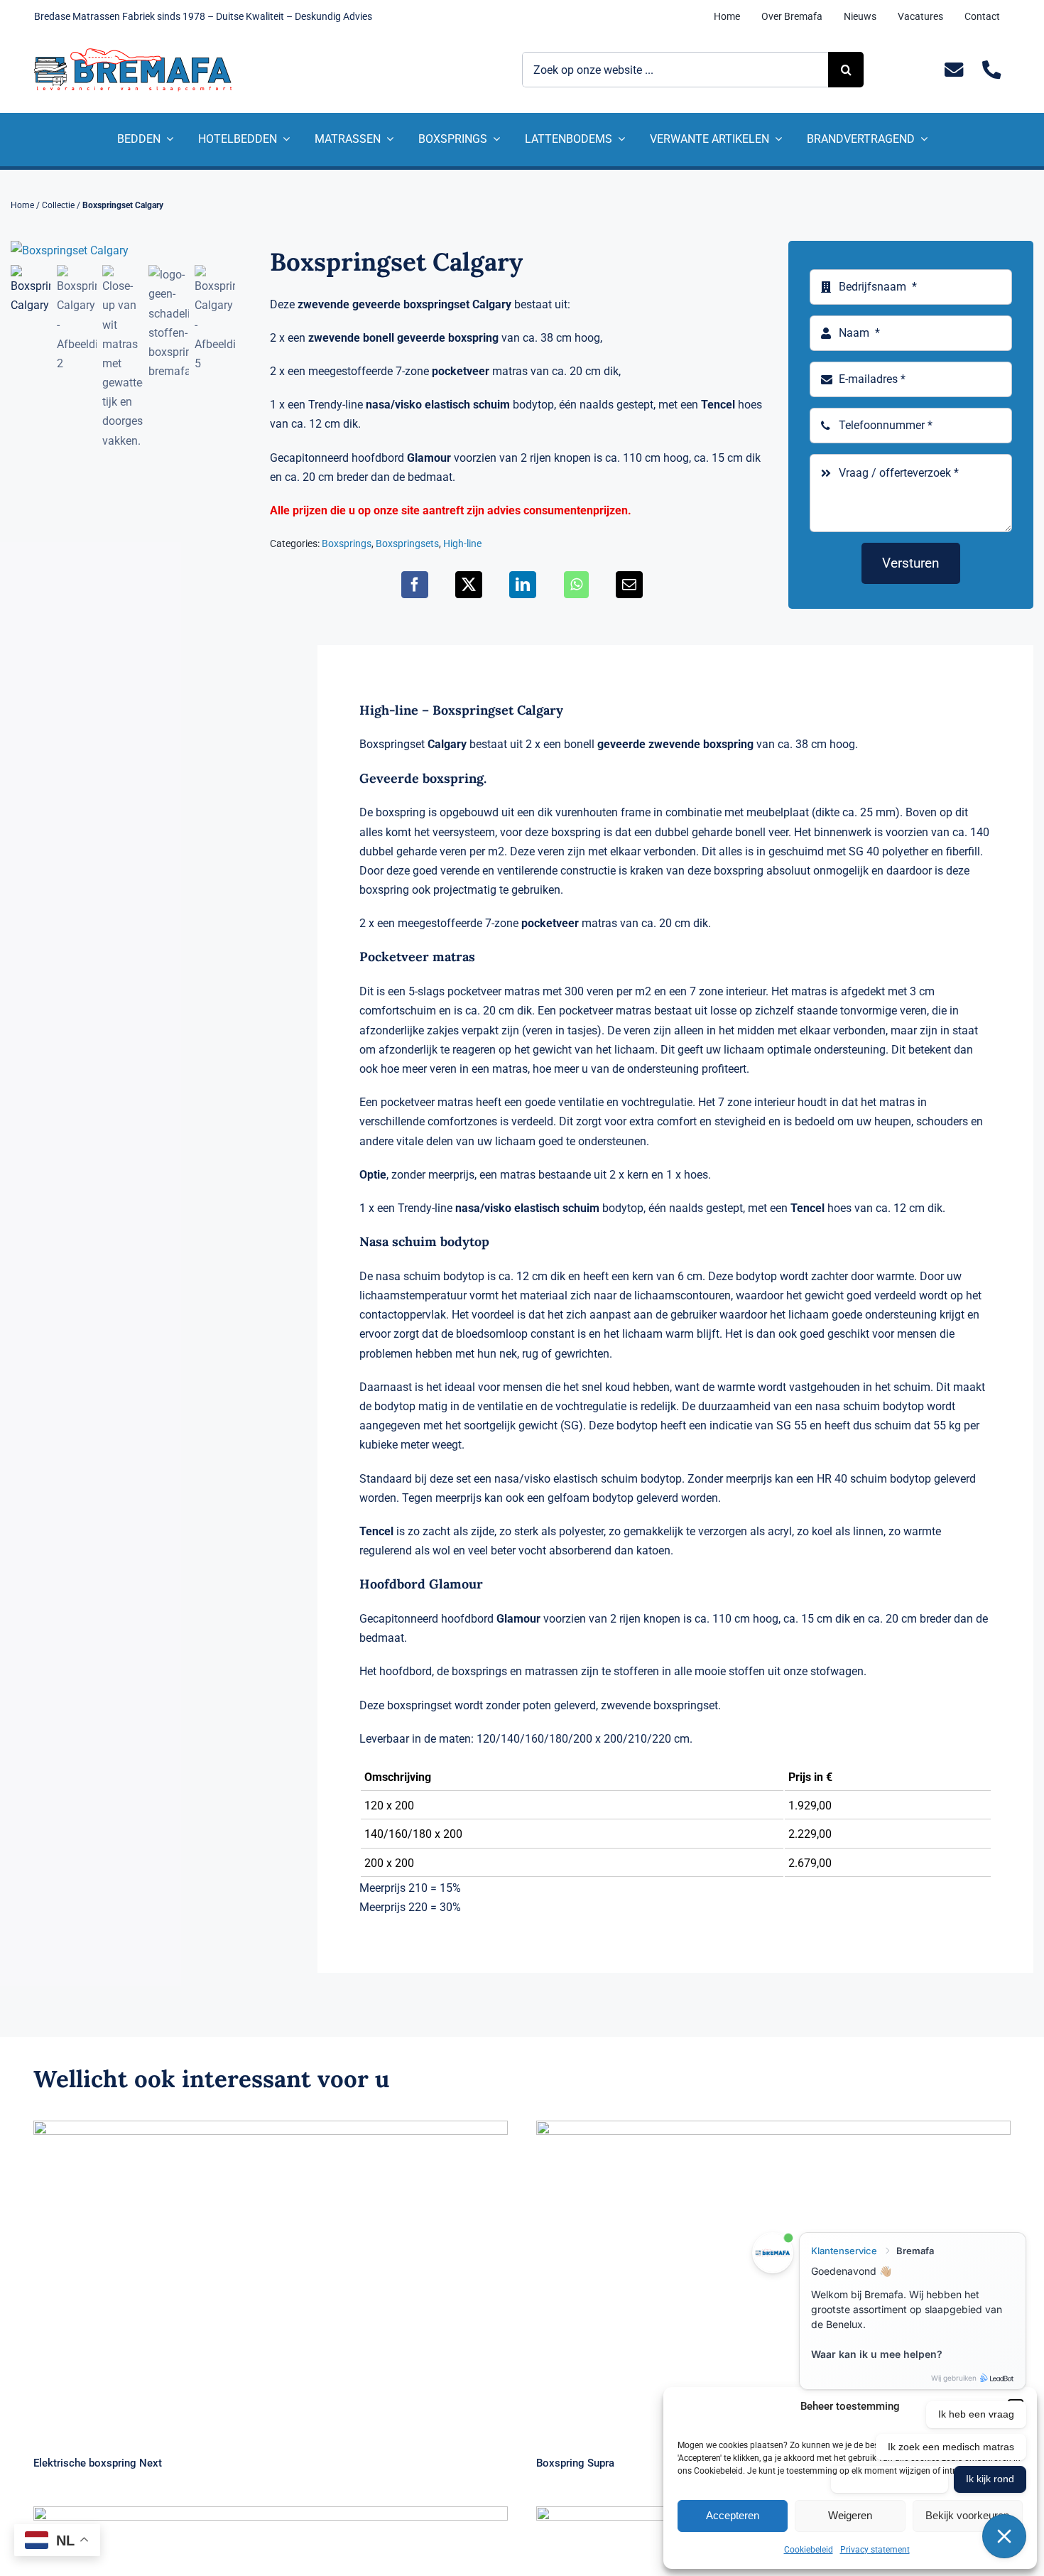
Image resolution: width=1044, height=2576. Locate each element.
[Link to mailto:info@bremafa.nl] (954, 70)
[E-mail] (629, 585)
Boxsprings (347, 543)
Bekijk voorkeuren (967, 2515)
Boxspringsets (407, 543)
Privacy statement (875, 2550)
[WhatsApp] (576, 585)
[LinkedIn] (523, 585)
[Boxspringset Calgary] (123, 250)
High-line (462, 543)
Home (22, 205)
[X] (469, 585)
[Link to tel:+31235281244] (992, 70)
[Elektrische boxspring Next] (271, 2279)
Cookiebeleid (809, 2550)
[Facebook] (415, 585)
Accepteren (733, 2515)
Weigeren (850, 2515)
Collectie (58, 205)
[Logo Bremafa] (133, 54)
